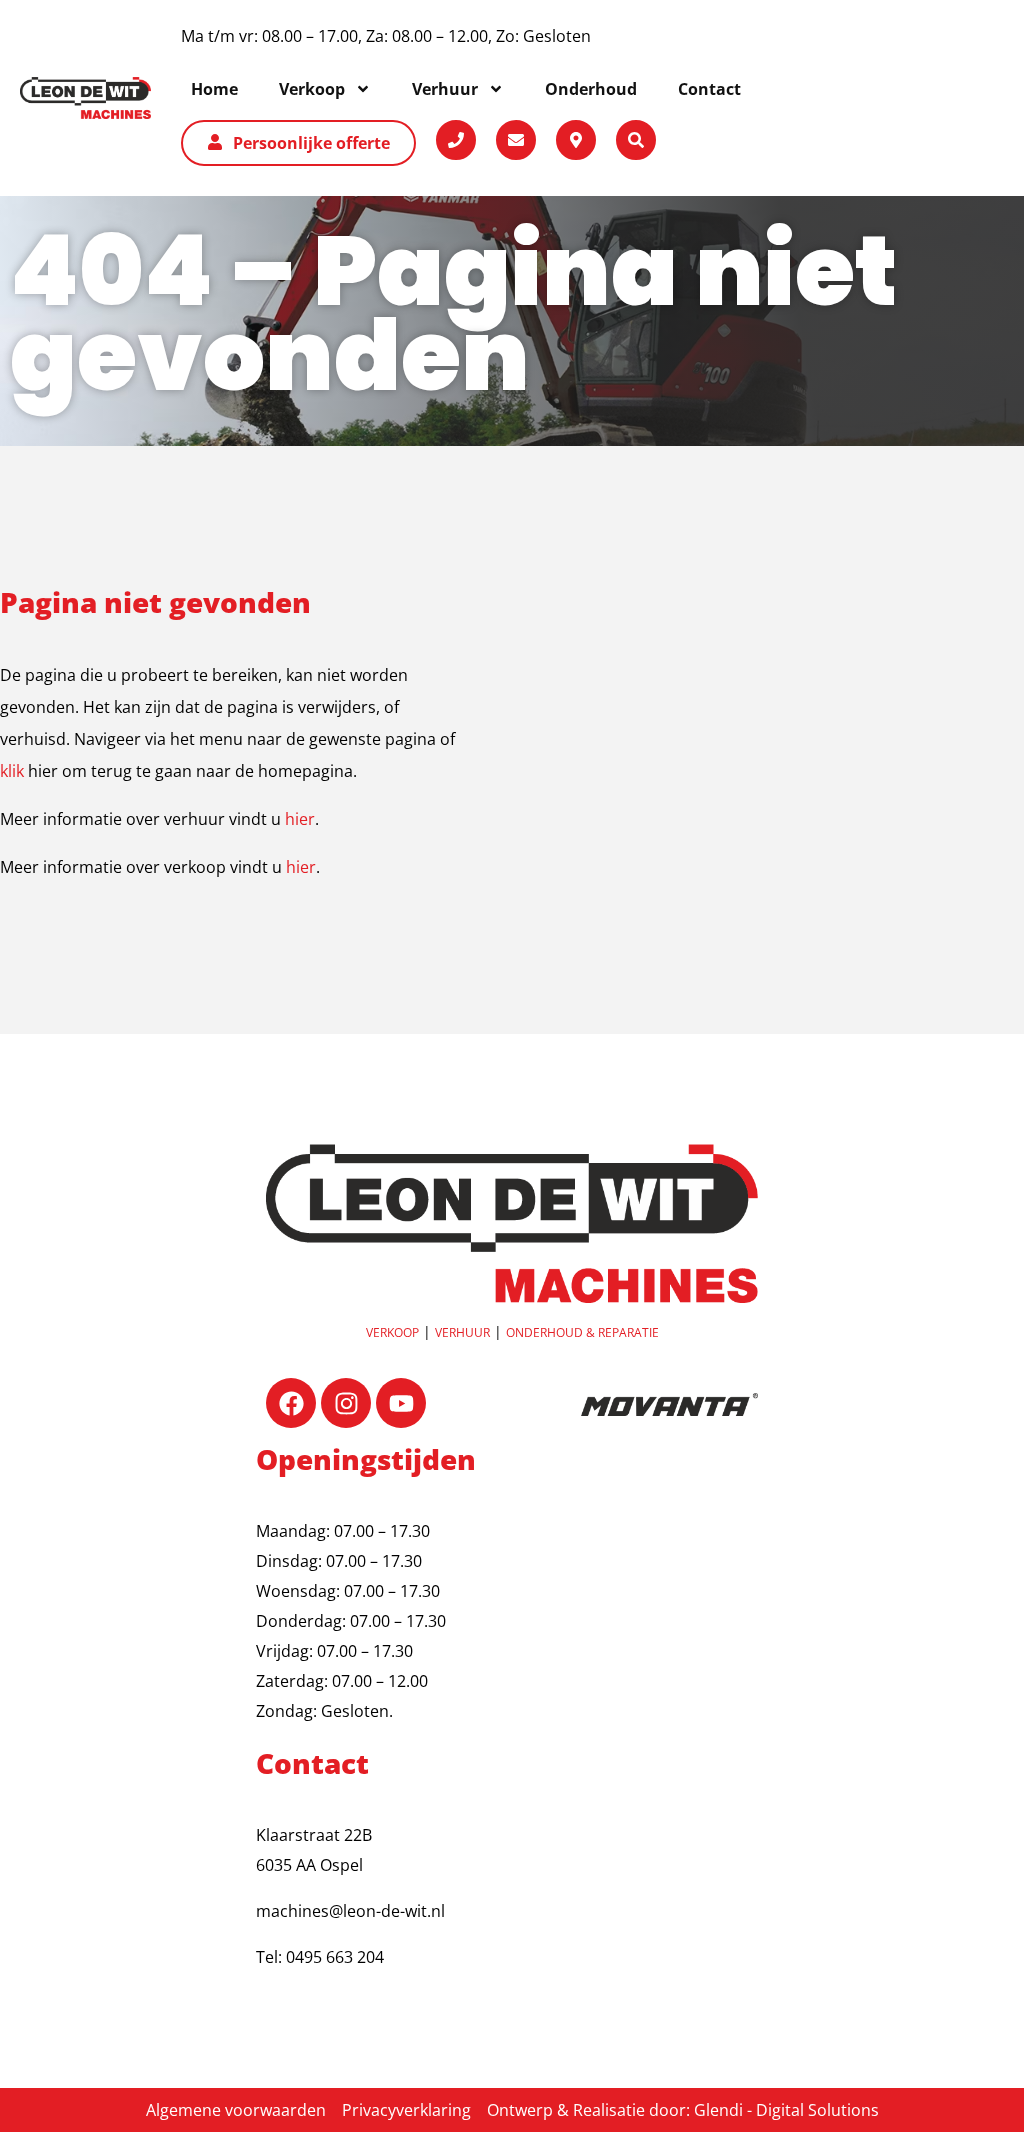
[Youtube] (401, 1403)
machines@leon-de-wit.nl (350, 1911)
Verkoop (392, 1332)
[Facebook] (291, 1403)
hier (300, 819)
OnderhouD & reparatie (582, 1332)
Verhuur (462, 1332)
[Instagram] (346, 1403)
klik (12, 771)
